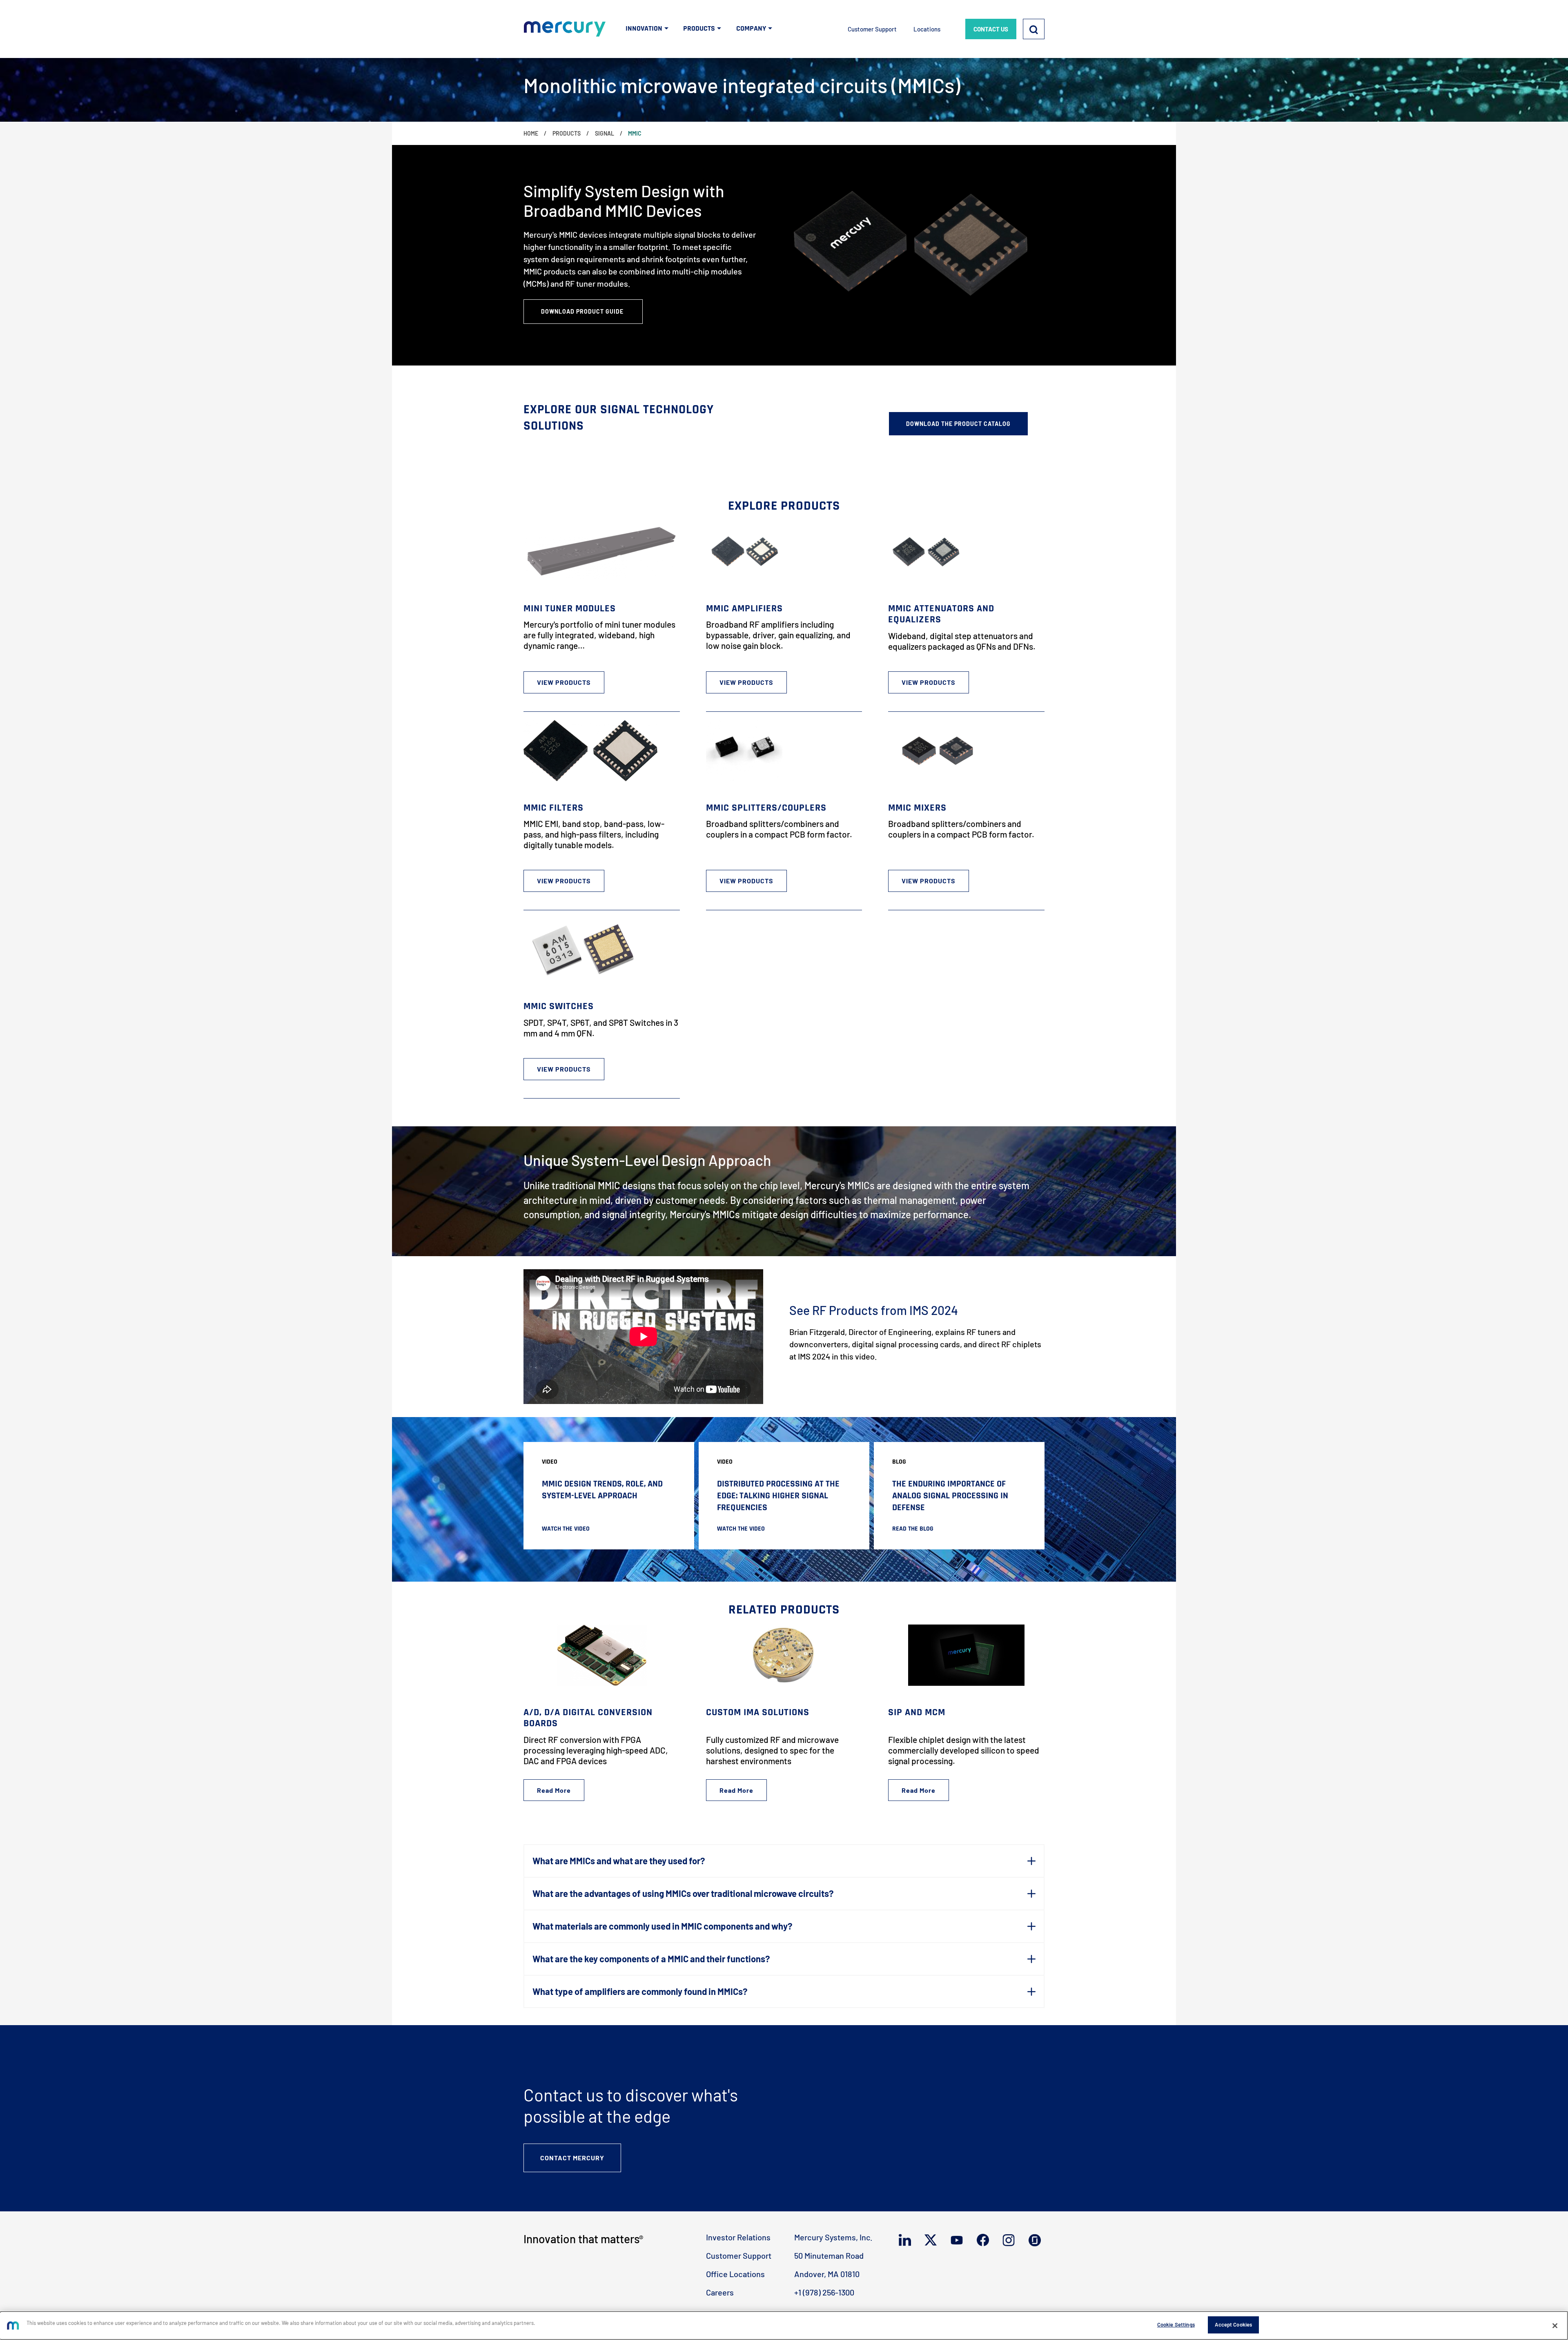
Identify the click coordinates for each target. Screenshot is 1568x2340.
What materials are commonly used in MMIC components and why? (662, 1926)
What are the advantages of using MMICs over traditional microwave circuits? (683, 1893)
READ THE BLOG (913, 1529)
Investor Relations (738, 2237)
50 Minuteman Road (829, 2255)
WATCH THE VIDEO (566, 1529)
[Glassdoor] (1037, 2240)
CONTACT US (991, 29)
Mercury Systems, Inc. (833, 2237)
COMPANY (751, 28)
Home (531, 133)
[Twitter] (932, 2240)
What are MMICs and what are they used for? (619, 1861)
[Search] (1034, 29)
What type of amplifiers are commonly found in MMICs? (640, 1991)
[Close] (1555, 2326)
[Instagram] (1010, 2240)
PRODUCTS (699, 28)
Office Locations (735, 2274)
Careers (720, 2292)
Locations (927, 29)
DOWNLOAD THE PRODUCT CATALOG (958, 424)
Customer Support (872, 29)
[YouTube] (959, 2240)
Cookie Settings (1176, 2324)
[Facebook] (985, 2240)
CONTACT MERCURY (572, 2158)
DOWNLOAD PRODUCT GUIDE (583, 311)
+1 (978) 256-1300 (824, 2292)
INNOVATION (644, 28)
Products (567, 133)
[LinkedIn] (907, 2240)
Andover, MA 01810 (827, 2274)
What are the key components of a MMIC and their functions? (651, 1959)
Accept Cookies (1233, 2324)
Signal (605, 133)
